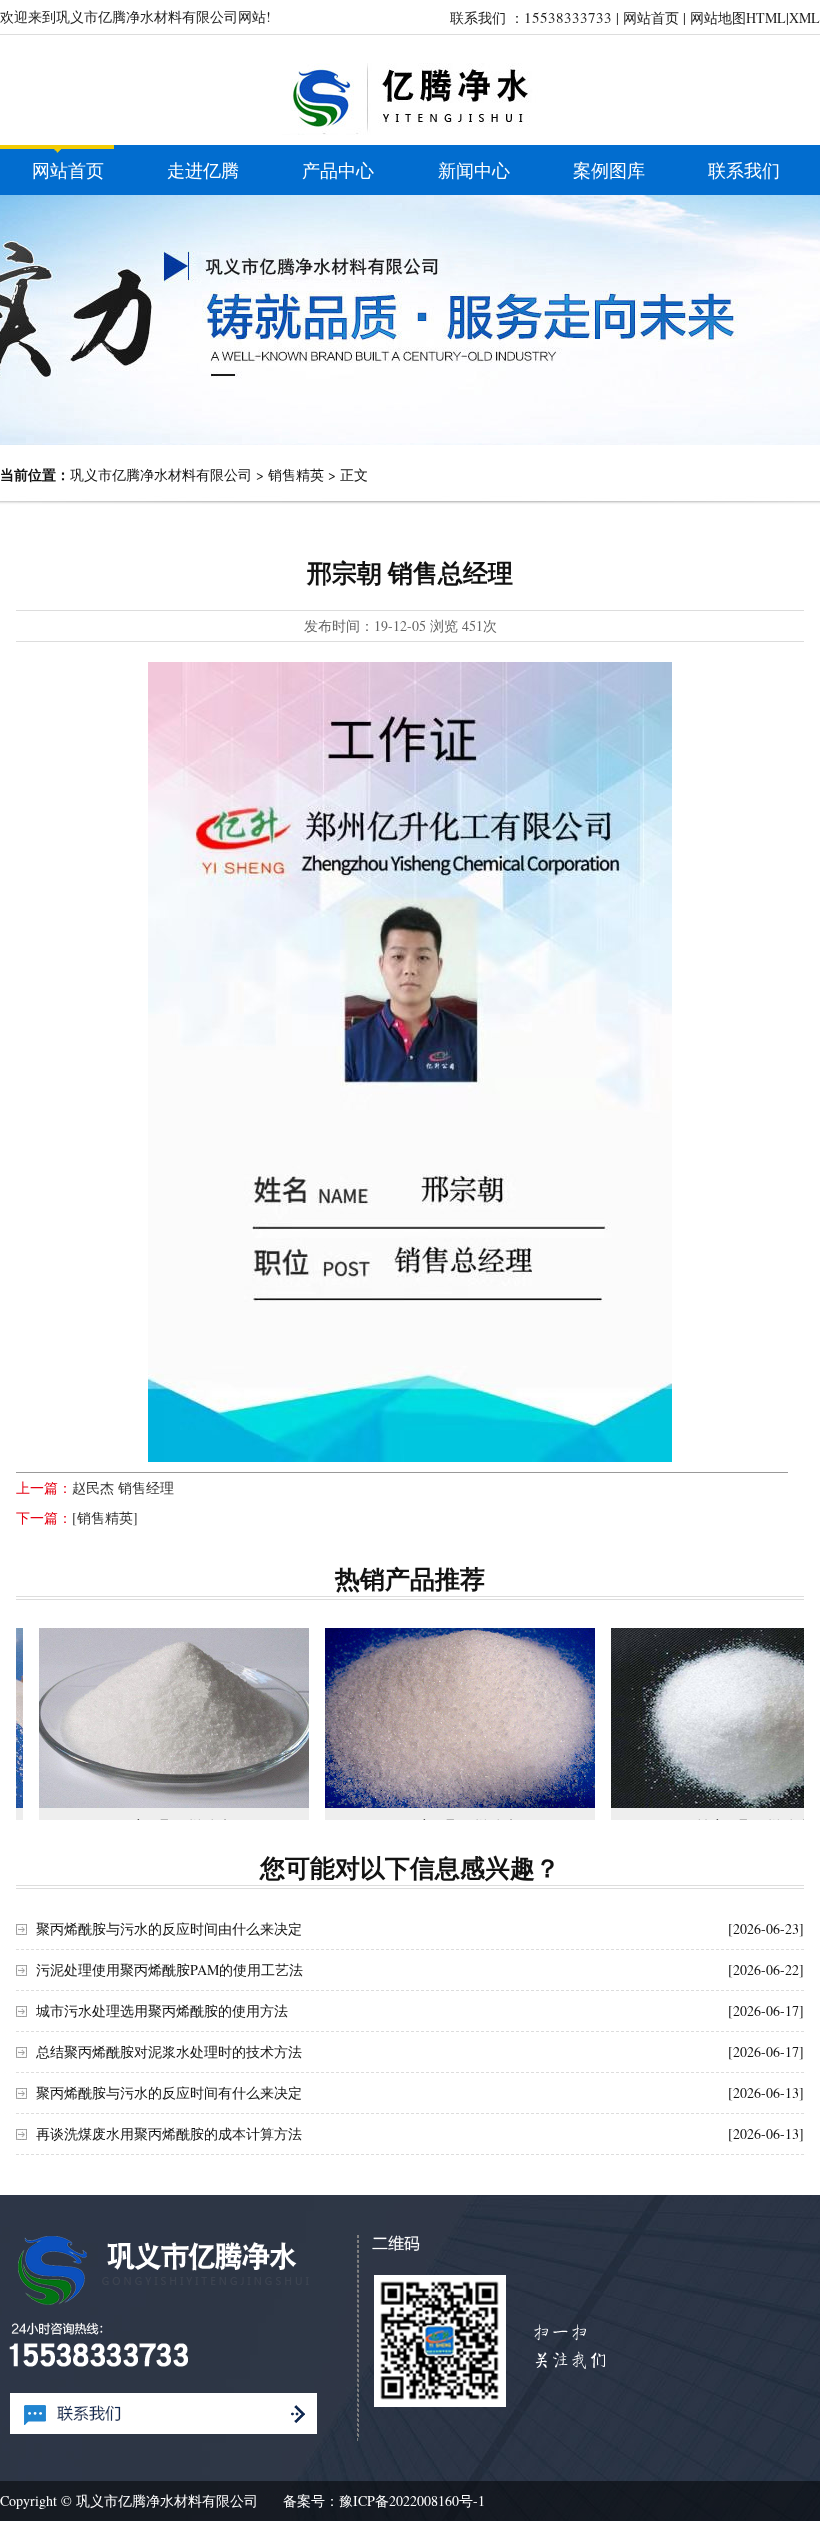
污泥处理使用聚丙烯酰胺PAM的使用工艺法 (169, 1969)
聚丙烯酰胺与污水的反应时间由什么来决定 (169, 1928)
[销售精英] (105, 1517)
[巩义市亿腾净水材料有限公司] (410, 129)
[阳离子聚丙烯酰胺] (460, 1718)
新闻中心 (474, 170)
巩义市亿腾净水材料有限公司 (161, 474)
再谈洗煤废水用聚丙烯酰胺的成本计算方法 (169, 2133)
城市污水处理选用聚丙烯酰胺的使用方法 (162, 2010)
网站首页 (651, 17)
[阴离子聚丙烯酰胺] (174, 1718)
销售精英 (296, 474)
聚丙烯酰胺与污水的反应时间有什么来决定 (169, 2092)
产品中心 (338, 170)
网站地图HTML (738, 17)
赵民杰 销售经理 (123, 1487)
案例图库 (609, 170)
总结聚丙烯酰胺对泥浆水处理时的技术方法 (169, 2051)
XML (804, 17)
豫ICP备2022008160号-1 (412, 2500)
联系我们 (744, 170)
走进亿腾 (203, 170)
